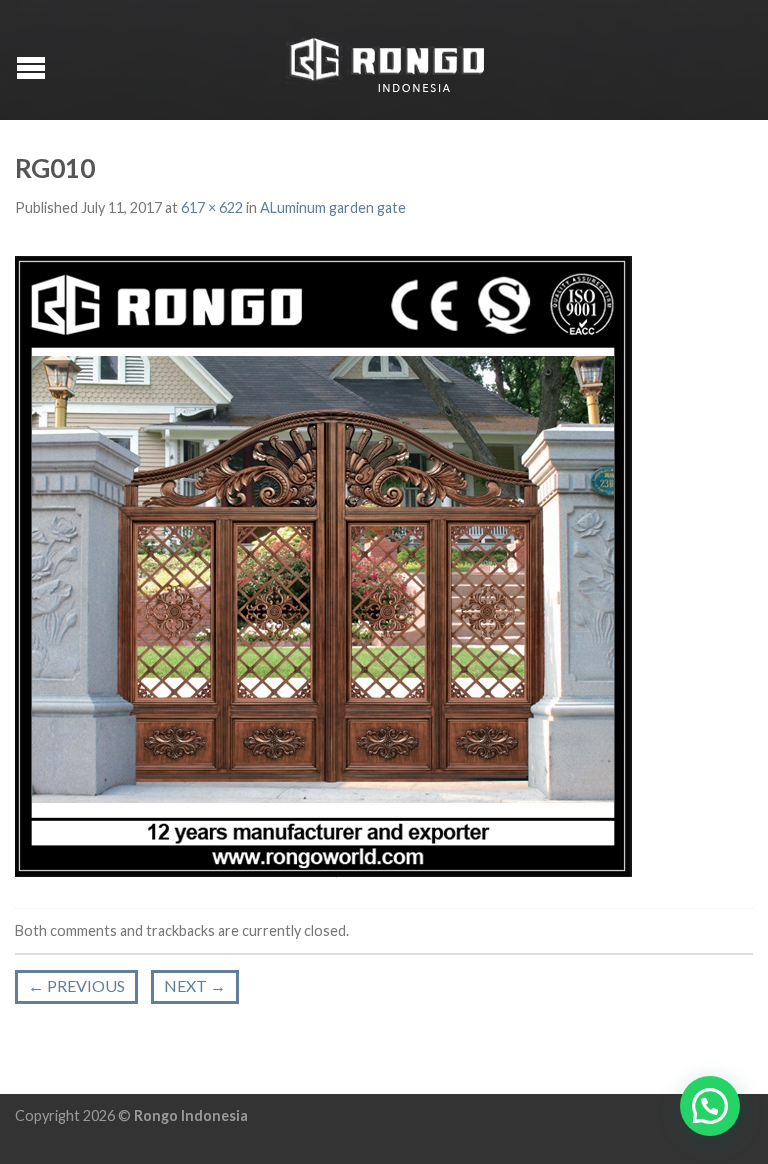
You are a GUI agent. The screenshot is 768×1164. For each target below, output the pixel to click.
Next (195, 985)
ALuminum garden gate (333, 207)
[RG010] (323, 564)
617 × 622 (212, 207)
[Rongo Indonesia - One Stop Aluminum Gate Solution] (387, 60)
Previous (76, 985)
